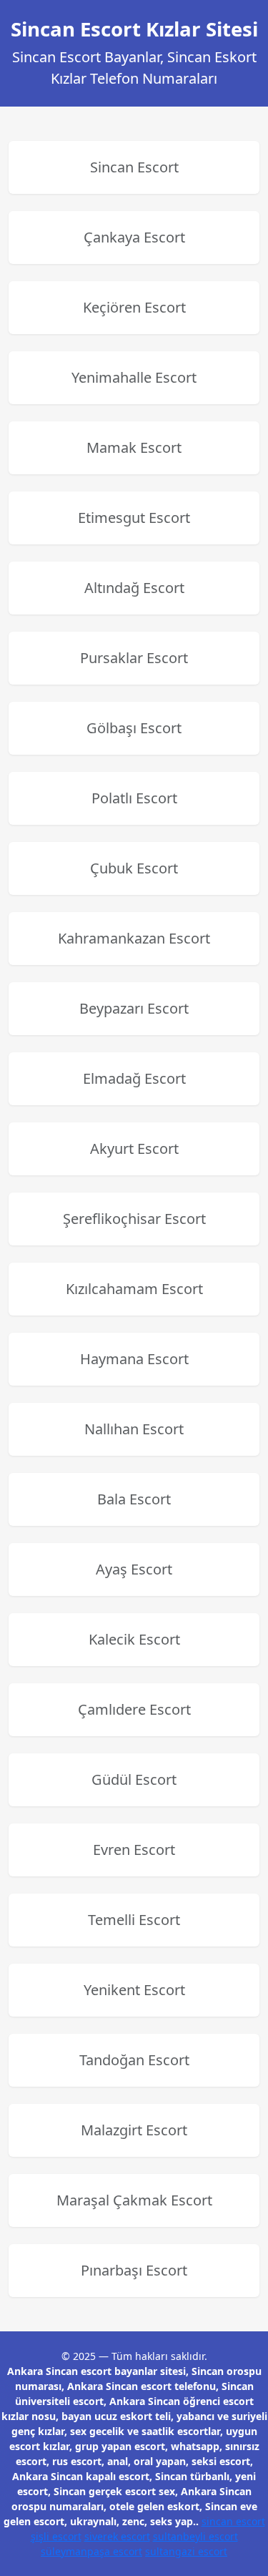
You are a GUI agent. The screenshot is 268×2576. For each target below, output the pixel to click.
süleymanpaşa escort (91, 2551)
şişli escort (56, 2536)
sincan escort (233, 2521)
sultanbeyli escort (195, 2536)
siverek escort (117, 2536)
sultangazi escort (186, 2551)
